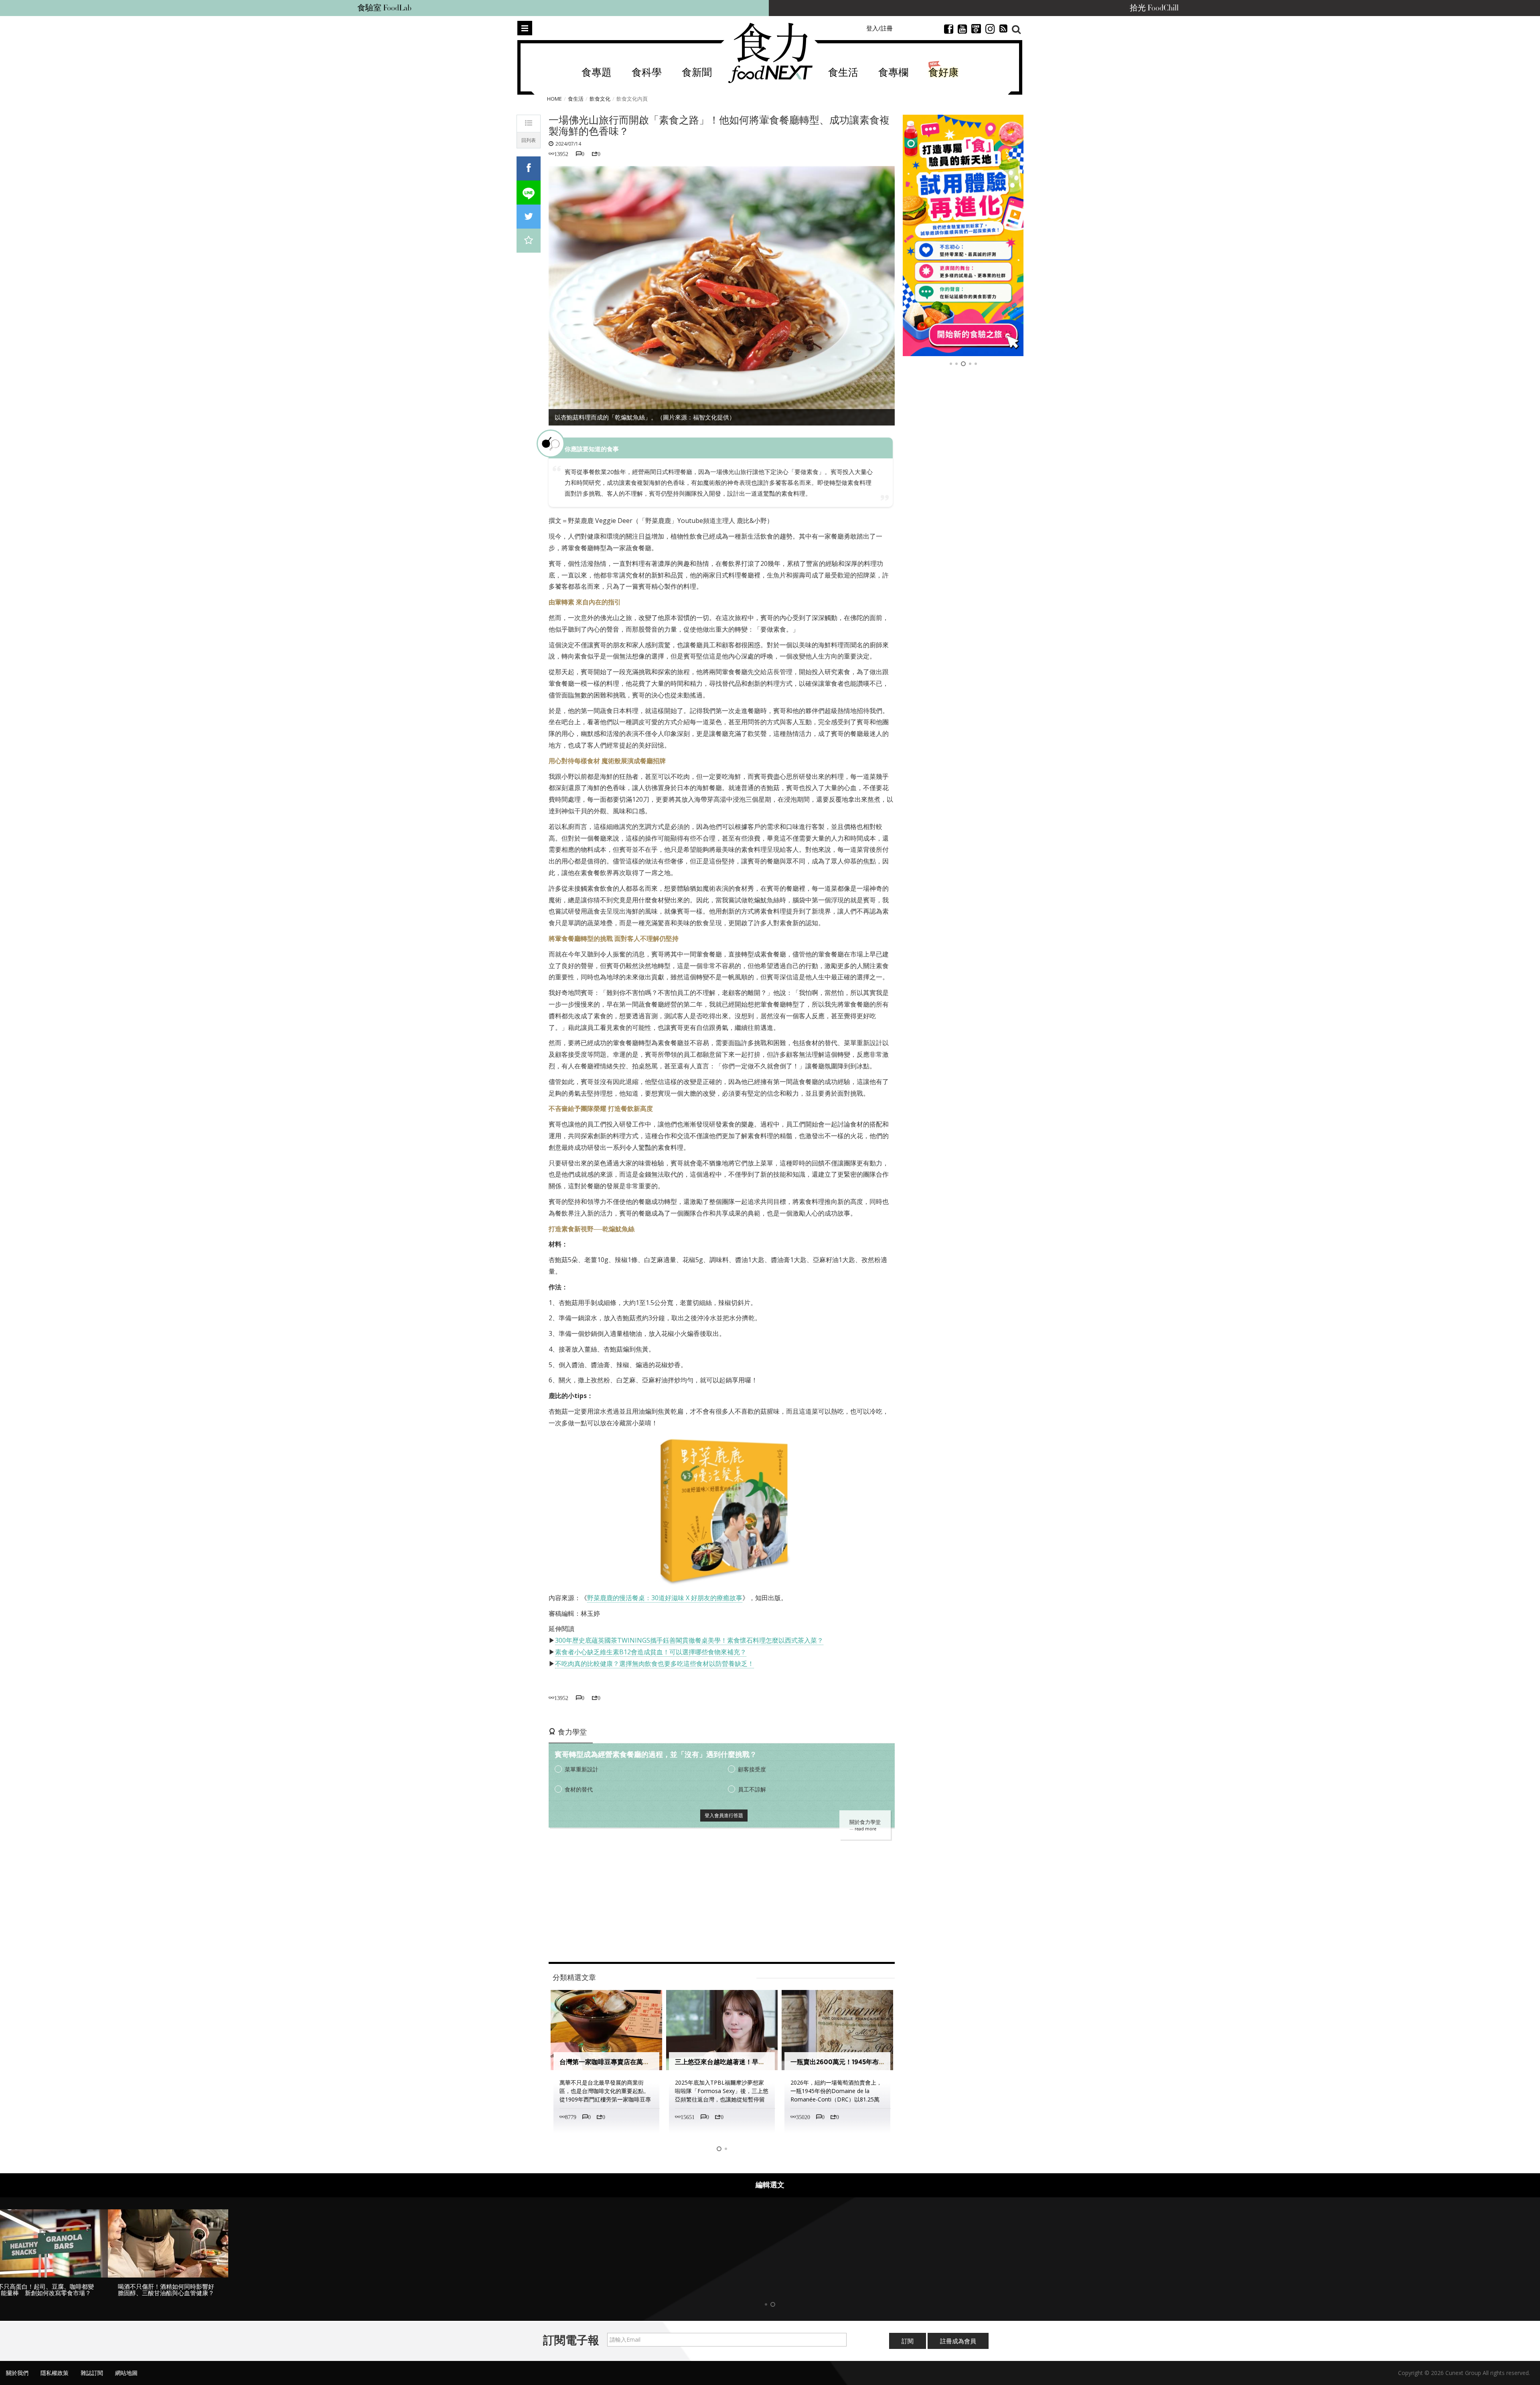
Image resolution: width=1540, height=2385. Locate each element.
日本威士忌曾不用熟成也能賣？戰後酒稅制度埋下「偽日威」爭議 (883, 2062)
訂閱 (908, 2348)
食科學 (647, 73)
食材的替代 (579, 1789)
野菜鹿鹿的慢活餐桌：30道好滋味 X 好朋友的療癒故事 (665, 1598)
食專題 (597, 73)
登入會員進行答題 (724, 1815)
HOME (554, 99)
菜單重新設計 (582, 1769)
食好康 (943, 73)
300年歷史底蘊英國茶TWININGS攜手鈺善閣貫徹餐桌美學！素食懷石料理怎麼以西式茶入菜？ (689, 1640)
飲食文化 (600, 99)
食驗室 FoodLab (384, 8)
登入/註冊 (879, 28)
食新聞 (697, 73)
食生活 (843, 73)
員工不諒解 (752, 1789)
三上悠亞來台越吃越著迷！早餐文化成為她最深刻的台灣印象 (646, 2062)
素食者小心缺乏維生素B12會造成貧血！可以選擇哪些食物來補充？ (651, 1652)
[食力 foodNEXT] (770, 53)
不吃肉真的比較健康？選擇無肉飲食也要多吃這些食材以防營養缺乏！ (654, 1664)
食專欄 (893, 73)
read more (865, 1829)
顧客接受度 (752, 1769)
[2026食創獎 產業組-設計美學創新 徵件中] (963, 235)
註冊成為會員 (958, 2348)
